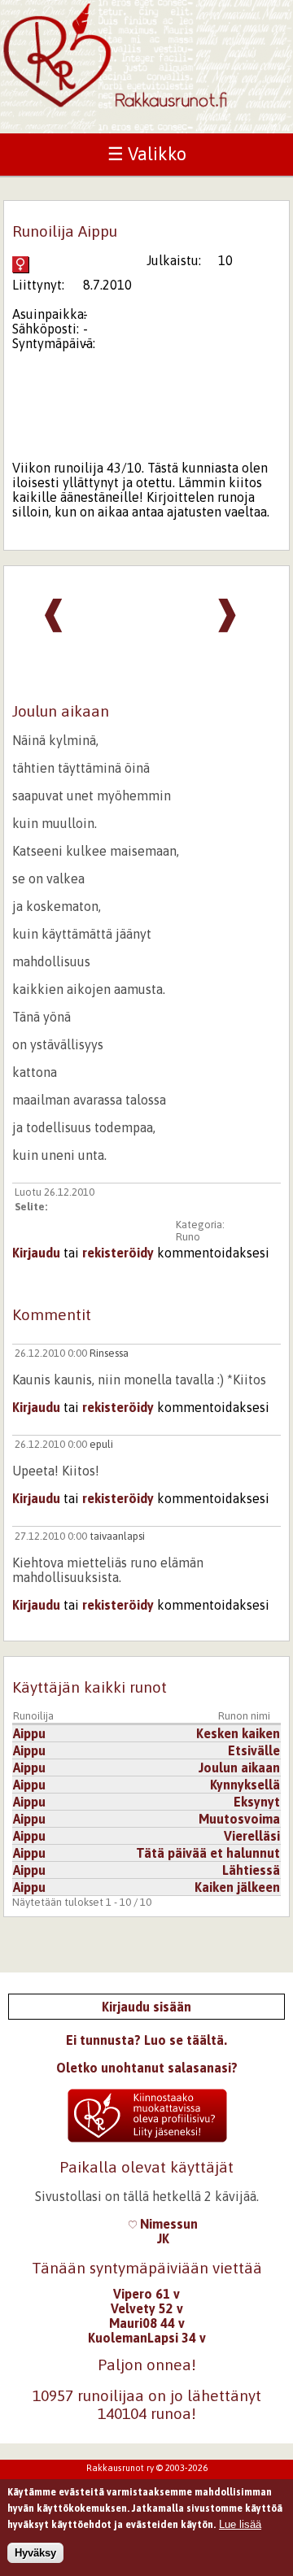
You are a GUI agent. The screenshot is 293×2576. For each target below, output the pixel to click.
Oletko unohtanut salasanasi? (147, 2068)
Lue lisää (240, 2524)
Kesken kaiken (238, 1733)
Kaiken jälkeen (237, 1887)
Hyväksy (35, 2553)
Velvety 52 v (147, 2308)
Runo (188, 1237)
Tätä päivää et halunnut (208, 1853)
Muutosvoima (239, 1819)
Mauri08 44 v (147, 2323)
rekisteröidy (118, 1253)
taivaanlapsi (117, 1536)
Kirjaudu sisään (146, 2007)
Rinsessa (109, 1353)
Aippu (29, 1733)
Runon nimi (244, 1716)
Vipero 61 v (146, 2294)
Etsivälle (254, 1750)
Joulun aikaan (239, 1767)
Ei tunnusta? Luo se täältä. (146, 2040)
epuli (101, 1444)
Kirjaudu (36, 1253)
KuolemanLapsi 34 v (147, 2338)
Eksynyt (257, 1802)
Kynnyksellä (245, 1785)
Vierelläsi (252, 1836)
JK (163, 2238)
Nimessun (167, 2224)
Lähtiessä (251, 1870)
